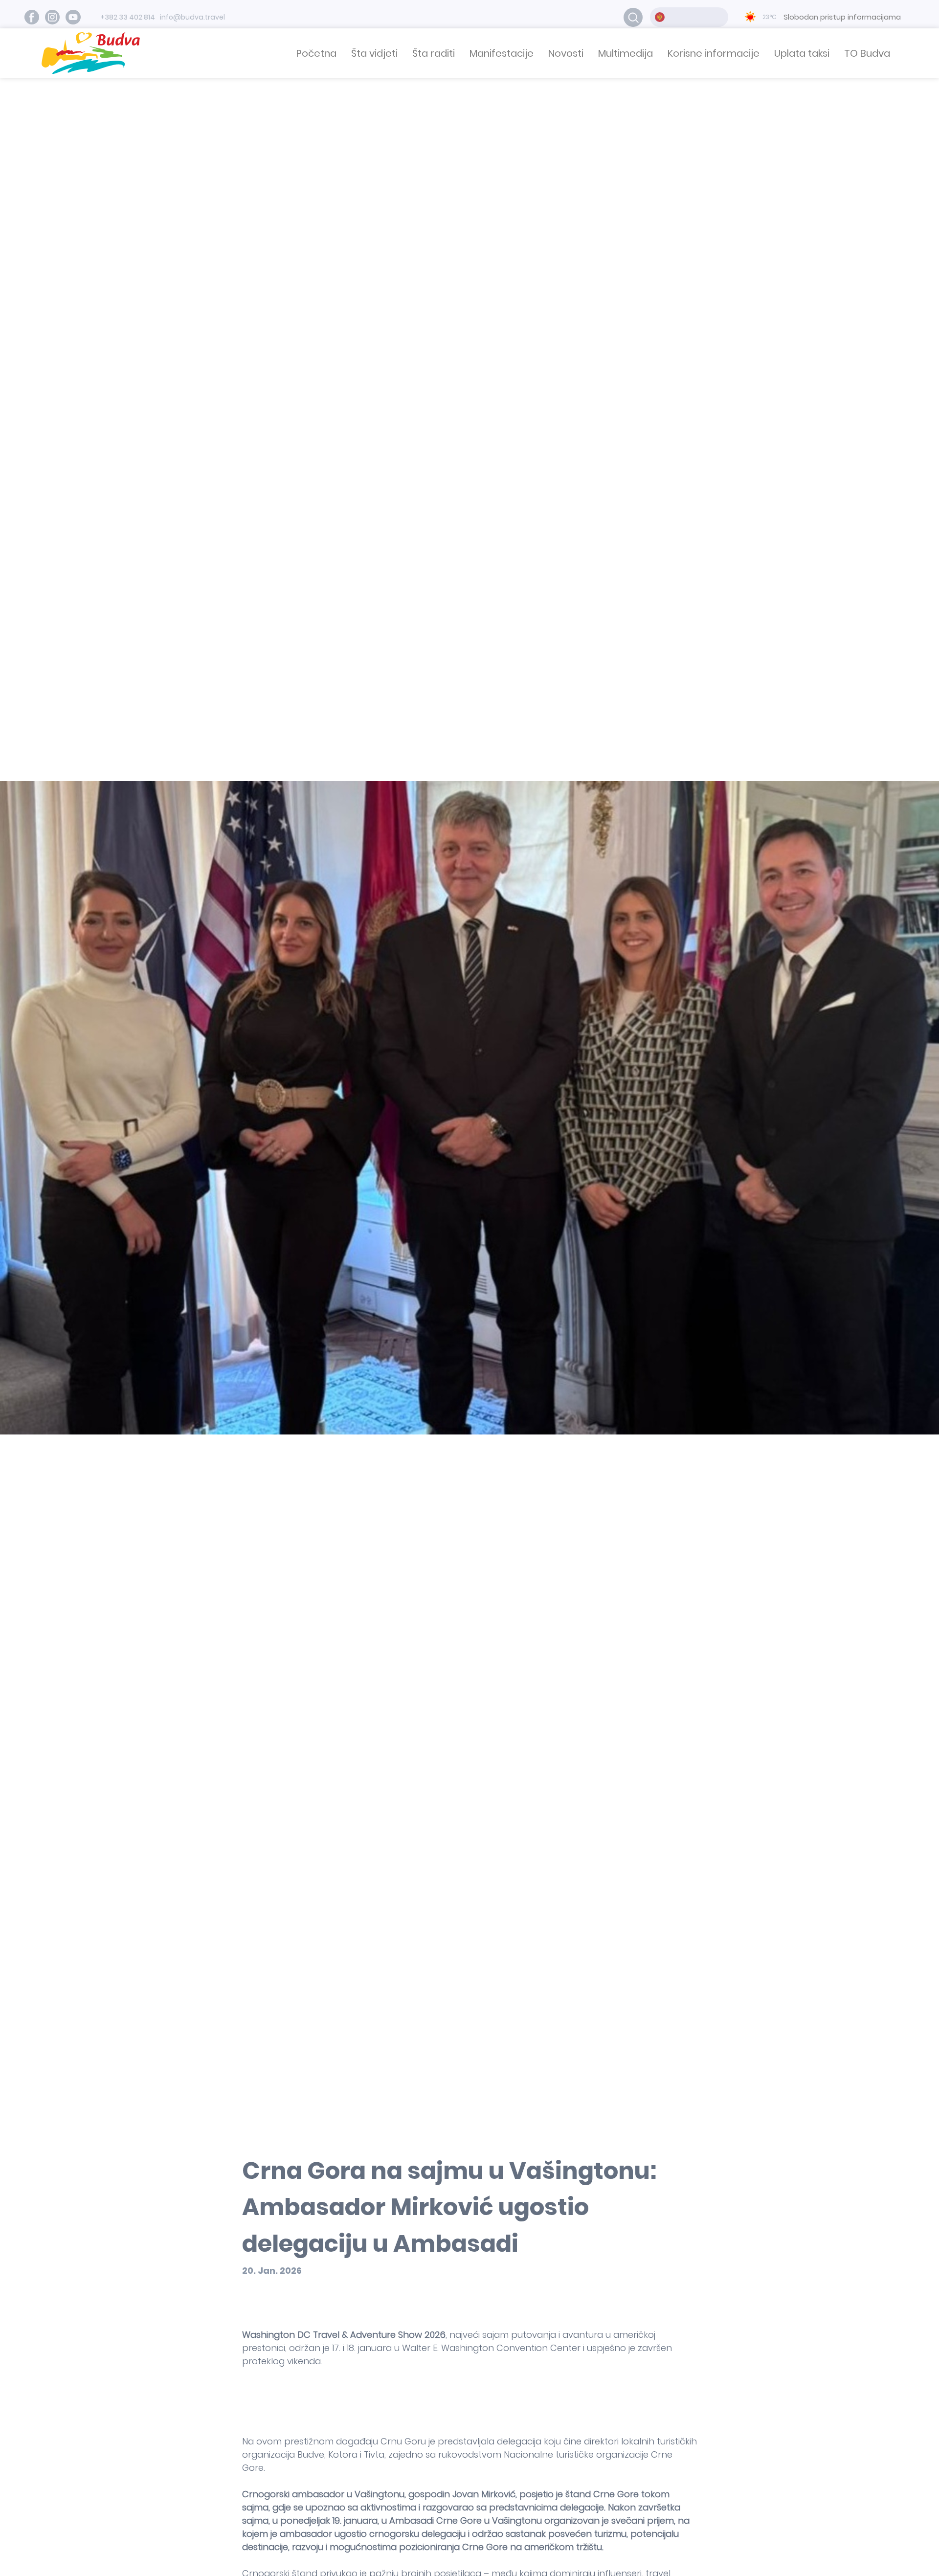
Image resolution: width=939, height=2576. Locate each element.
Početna (316, 53)
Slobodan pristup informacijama (842, 17)
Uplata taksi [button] (802, 53)
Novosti (566, 53)
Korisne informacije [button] (714, 53)
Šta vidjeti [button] (374, 53)
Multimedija (626, 53)
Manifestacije (502, 53)
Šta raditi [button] (434, 53)
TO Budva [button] (867, 53)
